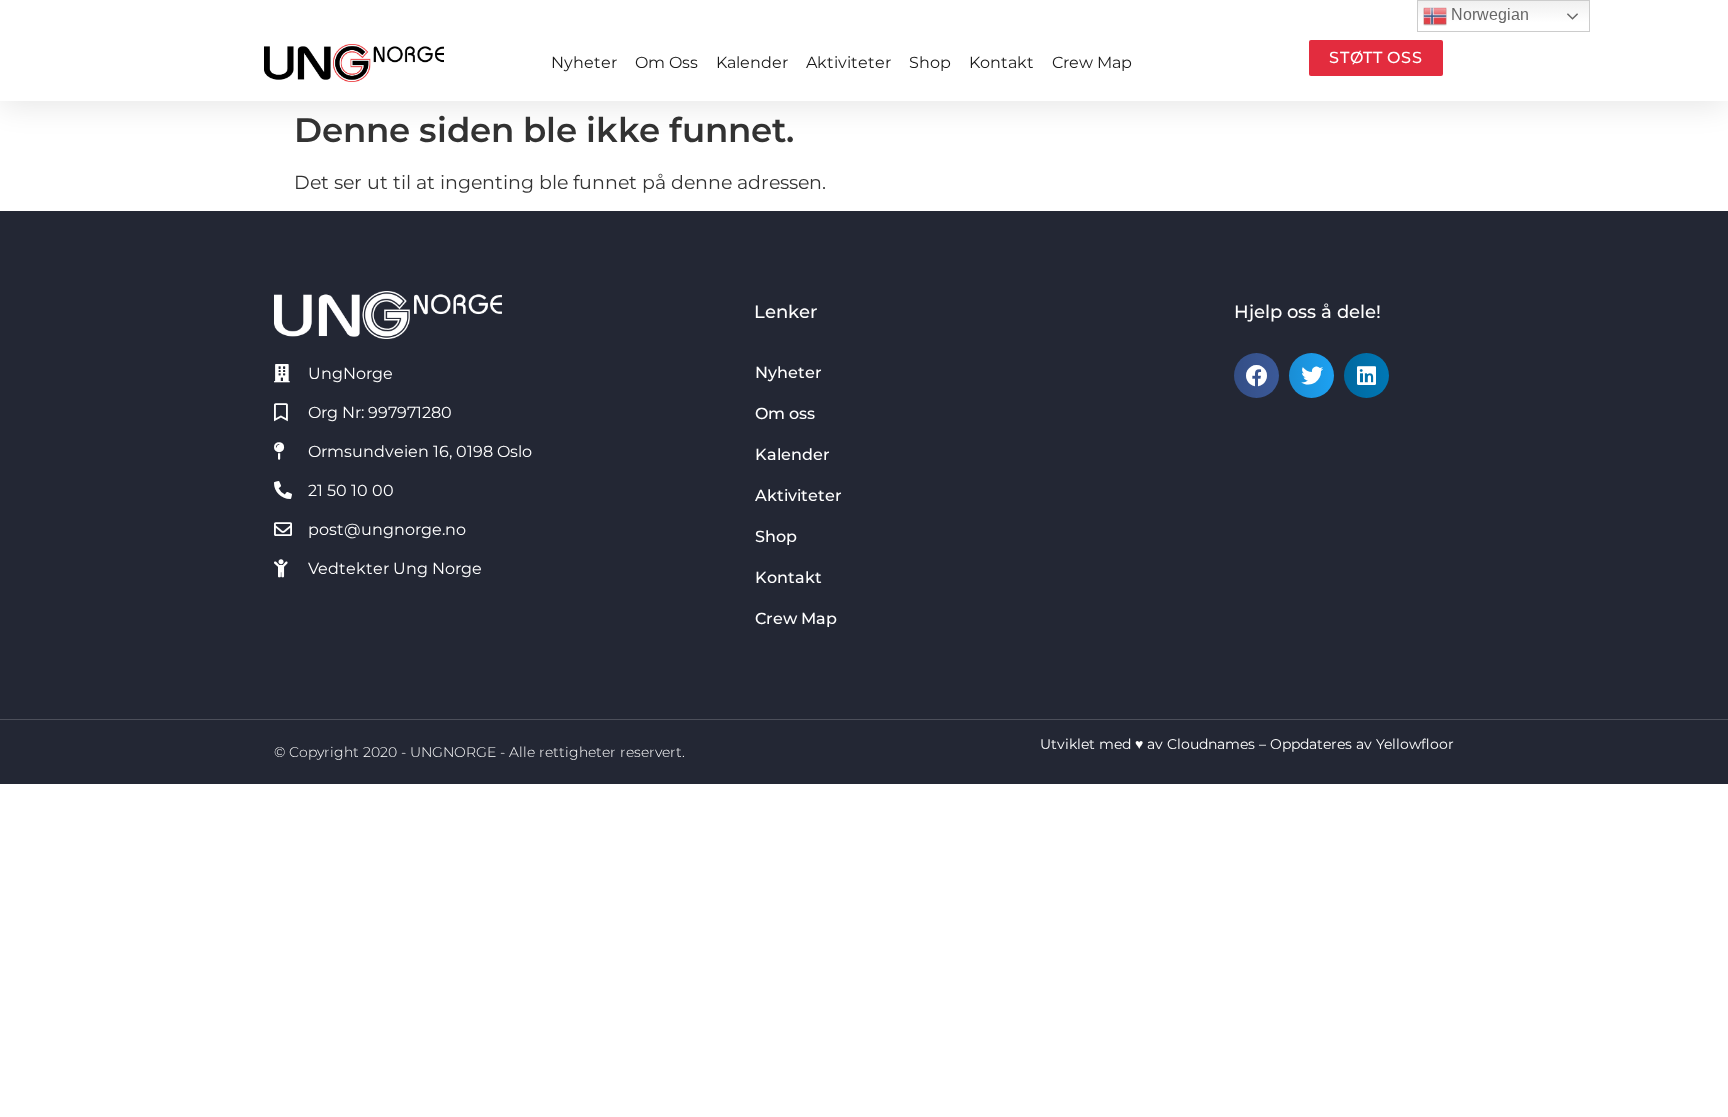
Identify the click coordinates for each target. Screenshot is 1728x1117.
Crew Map (1092, 62)
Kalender (752, 62)
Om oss (666, 62)
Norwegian (1488, 14)
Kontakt (1001, 62)
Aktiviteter (848, 62)
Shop (930, 62)
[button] (1256, 375)
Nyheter (584, 62)
